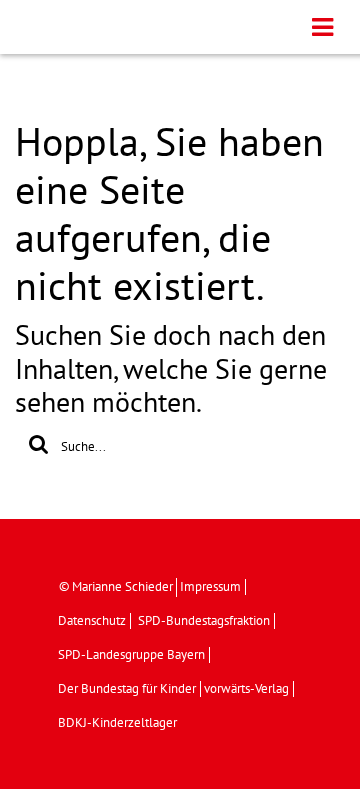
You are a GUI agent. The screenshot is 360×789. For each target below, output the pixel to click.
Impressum (210, 587)
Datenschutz (92, 621)
